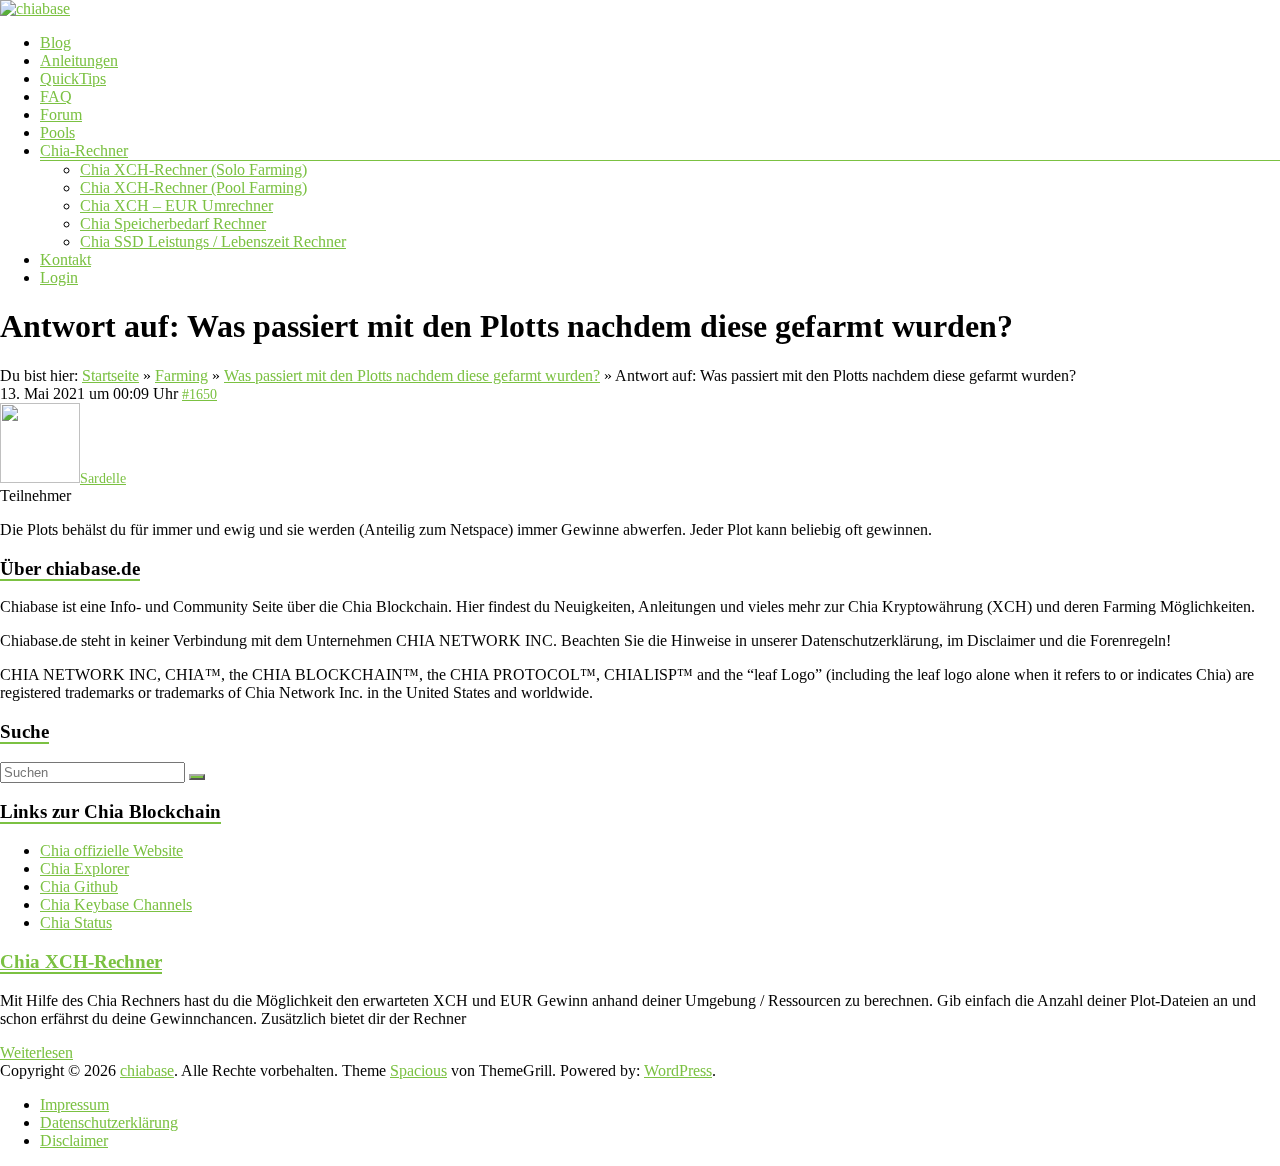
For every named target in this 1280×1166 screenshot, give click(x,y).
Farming (181, 375)
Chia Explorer (84, 868)
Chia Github (79, 886)
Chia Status (76, 922)
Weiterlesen (36, 1052)
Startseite (110, 375)
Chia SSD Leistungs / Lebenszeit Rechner (213, 241)
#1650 (199, 394)
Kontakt (65, 259)
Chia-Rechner (84, 150)
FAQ (56, 96)
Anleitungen (79, 60)
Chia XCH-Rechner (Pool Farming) (193, 187)
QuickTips (73, 78)
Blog (55, 42)
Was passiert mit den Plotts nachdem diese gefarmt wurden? (412, 375)
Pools (57, 132)
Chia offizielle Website (111, 850)
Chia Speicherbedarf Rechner (173, 223)
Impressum (74, 1104)
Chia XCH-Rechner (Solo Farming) (193, 169)
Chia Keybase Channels (116, 904)
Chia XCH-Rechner (81, 961)
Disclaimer (74, 1140)
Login (59, 277)
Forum (61, 114)
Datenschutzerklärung (109, 1122)
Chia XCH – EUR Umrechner (176, 205)
